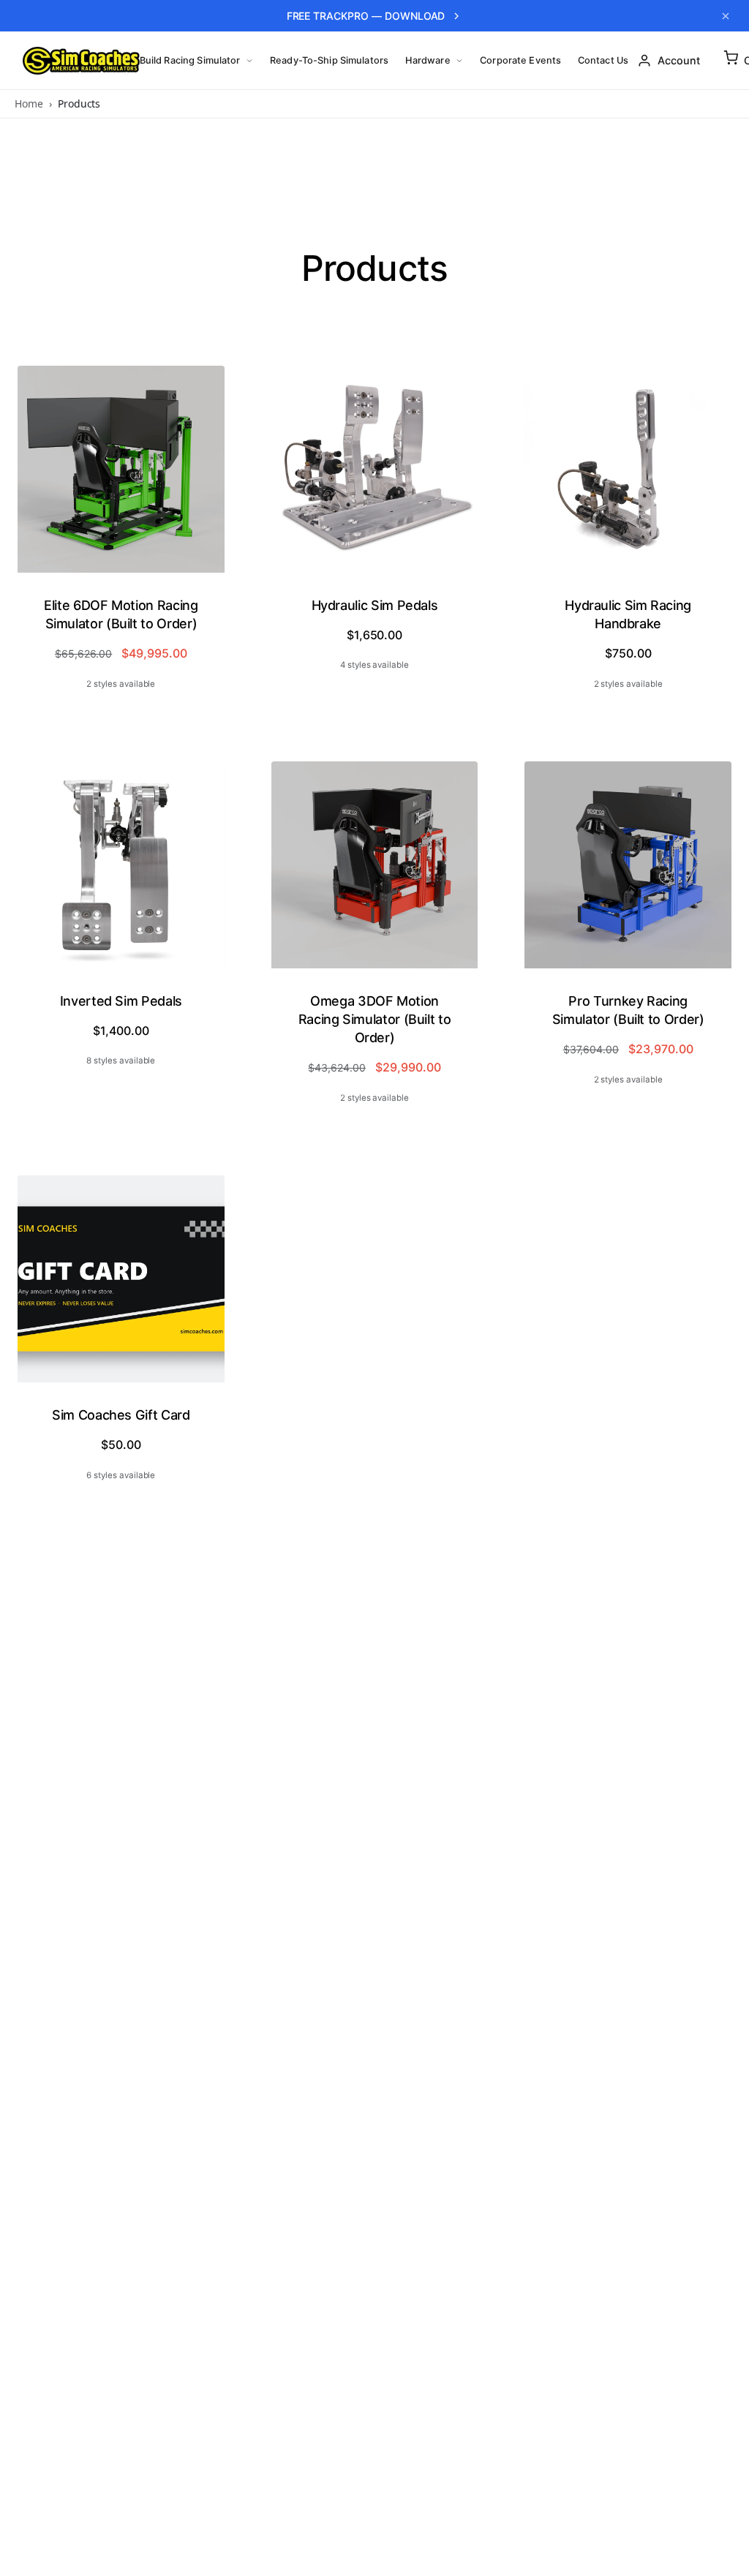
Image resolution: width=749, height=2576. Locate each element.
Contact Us (603, 60)
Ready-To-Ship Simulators (329, 60)
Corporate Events (520, 60)
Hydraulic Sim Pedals (375, 605)
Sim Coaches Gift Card (121, 1415)
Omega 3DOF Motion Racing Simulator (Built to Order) (375, 1019)
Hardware (428, 60)
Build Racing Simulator (190, 60)
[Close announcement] (726, 16)
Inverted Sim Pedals (121, 1001)
